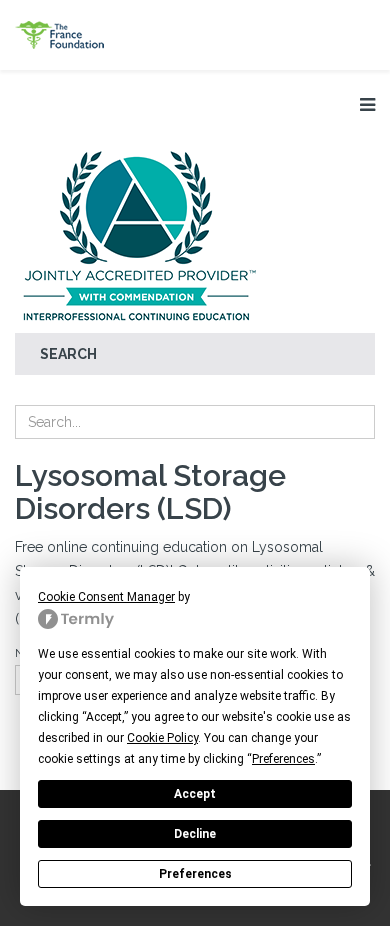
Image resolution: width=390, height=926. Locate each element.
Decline (195, 834)
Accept (195, 794)
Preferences (195, 874)
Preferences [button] (283, 759)
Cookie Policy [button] (162, 738)
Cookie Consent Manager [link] (106, 597)
